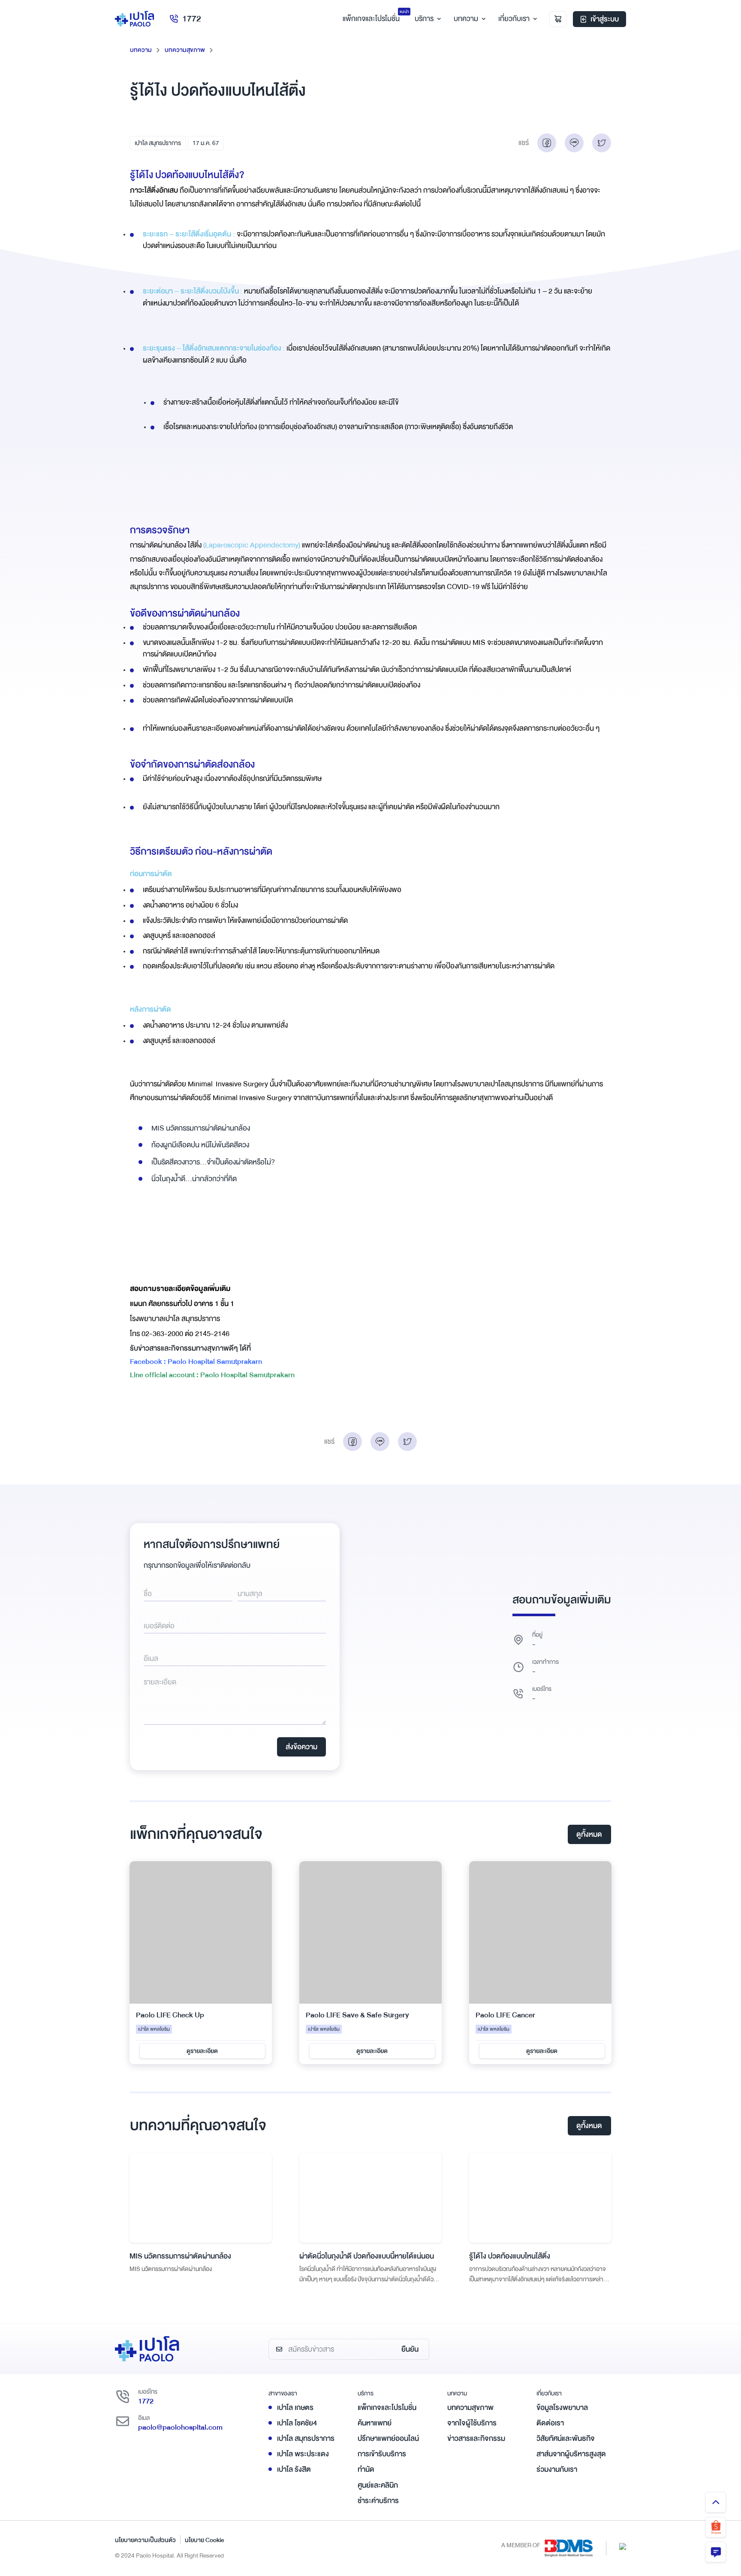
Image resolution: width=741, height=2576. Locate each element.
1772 (192, 19)
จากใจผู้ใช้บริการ (472, 2423)
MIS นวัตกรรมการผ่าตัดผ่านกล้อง (201, 1128)
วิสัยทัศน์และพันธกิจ (566, 2438)
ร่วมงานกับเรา (557, 2469)
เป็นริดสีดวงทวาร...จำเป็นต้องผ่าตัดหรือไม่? (213, 1162)
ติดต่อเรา (550, 2423)
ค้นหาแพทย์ (375, 2423)
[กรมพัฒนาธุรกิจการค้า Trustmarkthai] (623, 2546)
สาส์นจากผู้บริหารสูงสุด (571, 2454)
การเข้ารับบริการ (382, 2454)
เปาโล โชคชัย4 (297, 2423)
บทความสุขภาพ (185, 50)
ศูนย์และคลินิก (378, 2485)
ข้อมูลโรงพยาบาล (562, 2408)
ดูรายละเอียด (202, 2051)
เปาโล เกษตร (295, 2408)
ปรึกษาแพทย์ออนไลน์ (388, 2438)
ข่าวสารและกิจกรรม (476, 2438)
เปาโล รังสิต (294, 2469)
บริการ (424, 19)
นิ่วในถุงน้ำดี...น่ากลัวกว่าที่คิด (194, 1179)
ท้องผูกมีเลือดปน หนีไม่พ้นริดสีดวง (200, 1145)
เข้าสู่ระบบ (605, 19)
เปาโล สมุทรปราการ (158, 143)
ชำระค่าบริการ (378, 2501)
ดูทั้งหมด (589, 1834)
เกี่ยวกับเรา (514, 19)
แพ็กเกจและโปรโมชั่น (387, 2408)
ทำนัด (366, 2469)
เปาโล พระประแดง (303, 2454)
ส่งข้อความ (301, 1747)
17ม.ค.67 (206, 143)
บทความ (466, 19)
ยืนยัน (410, 2349)
